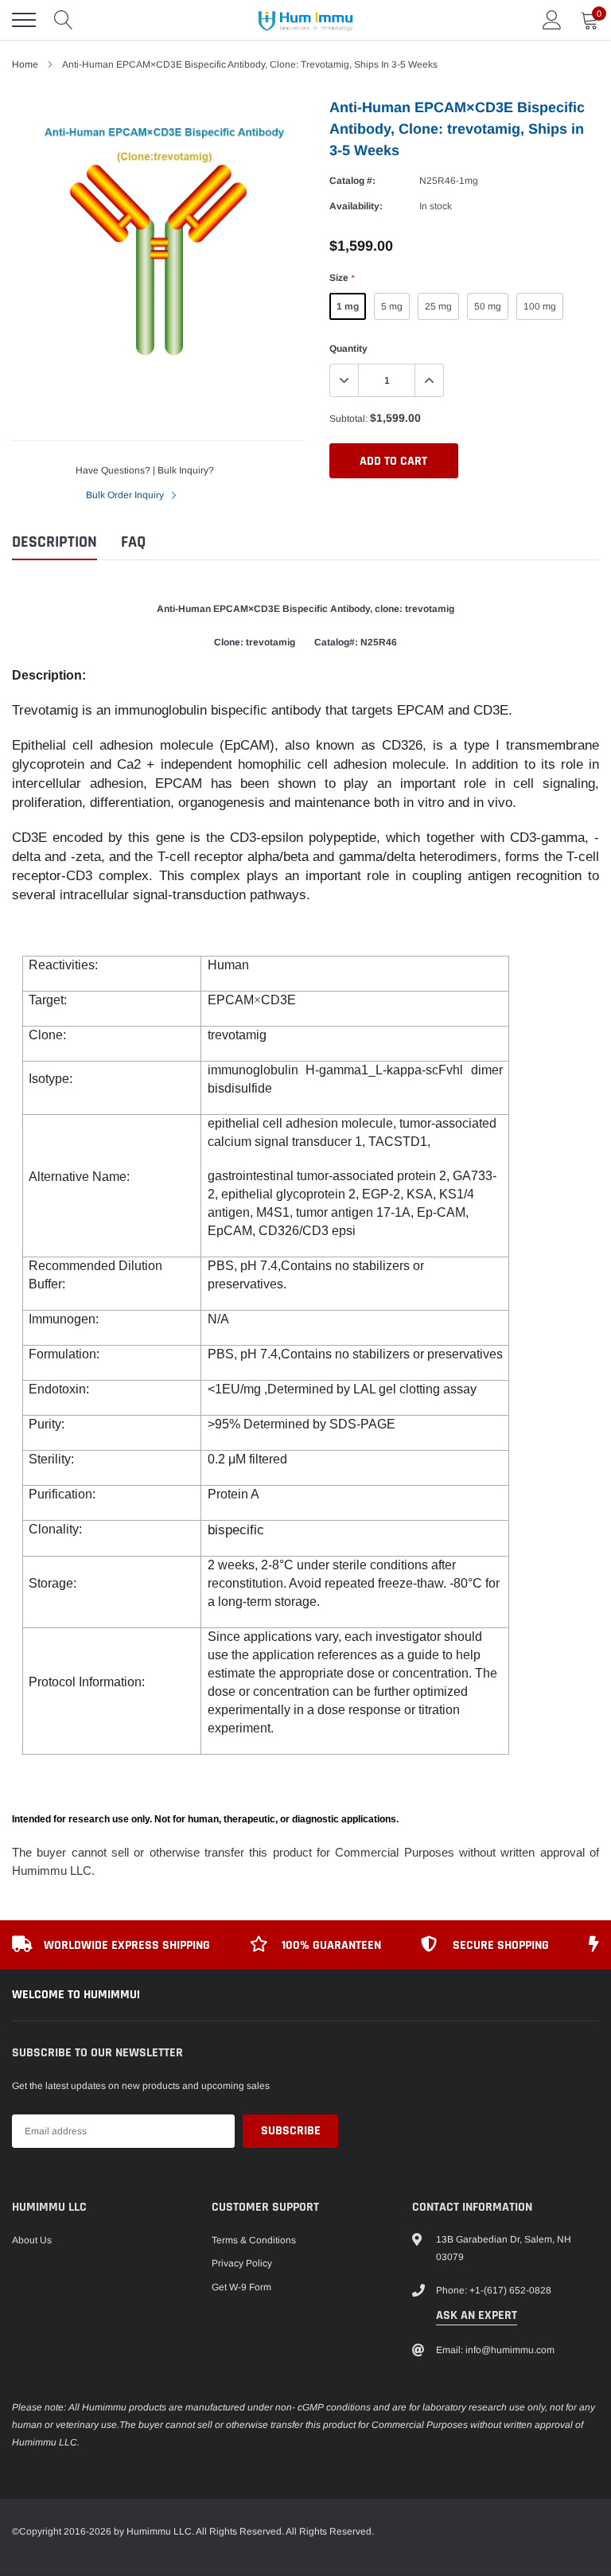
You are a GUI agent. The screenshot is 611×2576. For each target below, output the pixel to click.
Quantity (348, 349)
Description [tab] (54, 542)
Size (342, 278)
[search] (64, 20)
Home (25, 64)
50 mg (488, 306)
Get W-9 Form (241, 2287)
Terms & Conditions (254, 2240)
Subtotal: (348, 419)
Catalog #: (352, 181)
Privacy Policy (242, 2263)
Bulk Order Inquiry (126, 495)
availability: (356, 206)
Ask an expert (477, 2315)
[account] (552, 20)
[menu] (24, 20)
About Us (32, 2240)
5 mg (392, 306)
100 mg (540, 306)
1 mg (348, 306)
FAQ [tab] (133, 542)
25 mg (438, 306)
